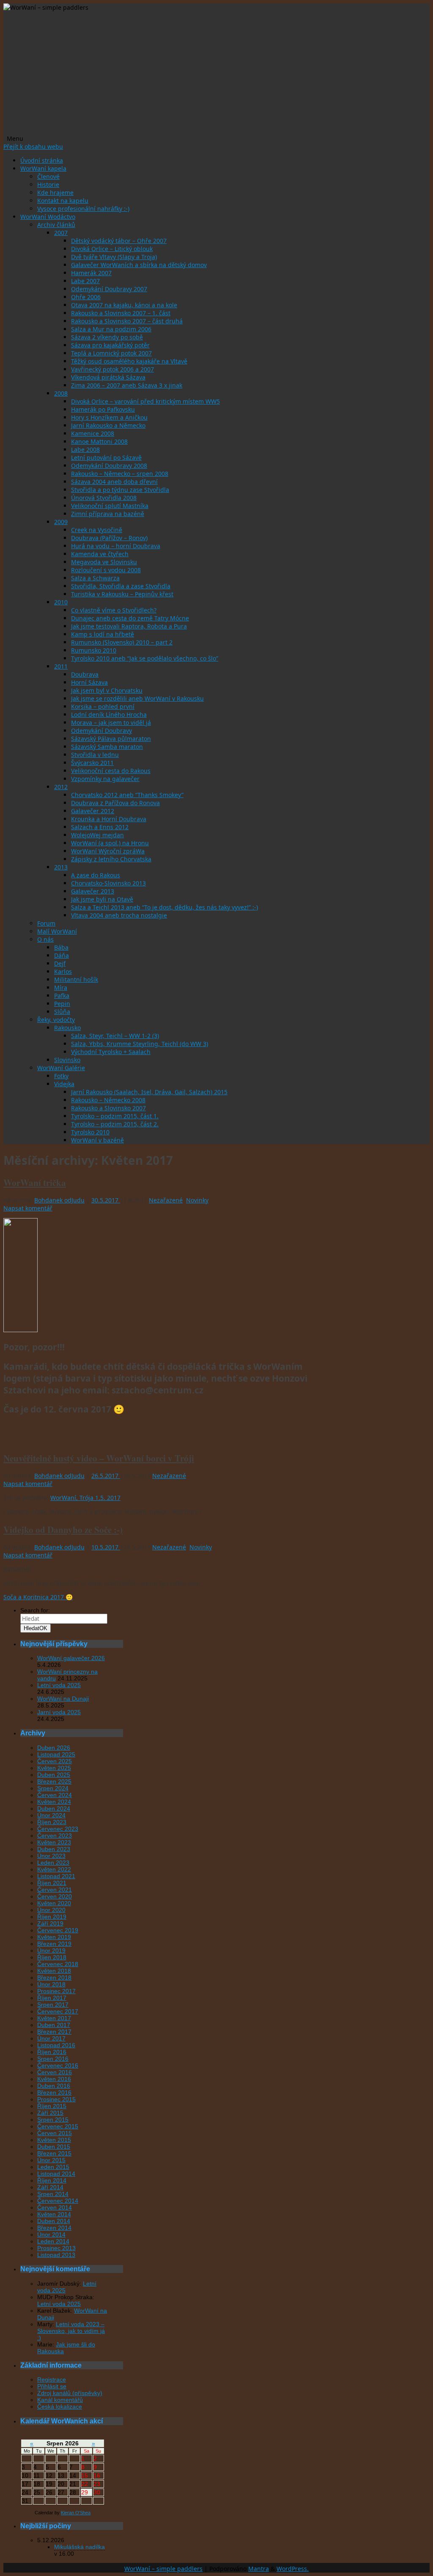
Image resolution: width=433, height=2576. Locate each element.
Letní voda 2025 (59, 1685)
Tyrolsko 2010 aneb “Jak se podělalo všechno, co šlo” (145, 658)
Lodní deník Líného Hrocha (109, 714)
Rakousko (67, 1028)
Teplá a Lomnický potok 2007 (111, 353)
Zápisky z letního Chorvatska (111, 859)
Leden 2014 (53, 2241)
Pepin (62, 1004)
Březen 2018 (54, 1978)
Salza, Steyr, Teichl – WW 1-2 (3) (115, 1036)
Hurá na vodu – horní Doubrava (116, 546)
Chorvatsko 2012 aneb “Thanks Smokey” (127, 795)
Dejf (60, 963)
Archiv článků (56, 225)
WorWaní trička (35, 1183)
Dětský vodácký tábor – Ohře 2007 (119, 241)
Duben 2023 (54, 1849)
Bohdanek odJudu (59, 1200)
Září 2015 (50, 2113)
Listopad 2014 (56, 2174)
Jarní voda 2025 (59, 1712)
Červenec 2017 (58, 2011)
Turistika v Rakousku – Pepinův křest (122, 594)
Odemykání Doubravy (101, 731)
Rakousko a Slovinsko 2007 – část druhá (127, 321)
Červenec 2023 (58, 1829)
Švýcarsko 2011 (92, 763)
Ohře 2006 (86, 297)
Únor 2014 (51, 2235)
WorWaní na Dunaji (63, 1699)
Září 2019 (50, 1923)
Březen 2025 (54, 1781)
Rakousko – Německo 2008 (108, 1100)
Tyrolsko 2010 (90, 1132)
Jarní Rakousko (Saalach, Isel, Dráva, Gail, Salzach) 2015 (149, 1092)
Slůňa (62, 1012)
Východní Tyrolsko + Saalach (111, 1052)
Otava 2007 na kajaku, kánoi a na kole (124, 305)
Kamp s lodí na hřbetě (103, 634)
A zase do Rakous (96, 875)
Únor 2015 (51, 2160)
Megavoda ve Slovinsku (104, 562)
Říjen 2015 (52, 2106)
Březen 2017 (54, 2032)
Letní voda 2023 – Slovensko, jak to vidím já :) (71, 2331)
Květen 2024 (54, 1802)
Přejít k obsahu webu (33, 146)
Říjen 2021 (52, 1883)
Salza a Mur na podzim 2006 (111, 329)
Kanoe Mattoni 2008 (99, 441)
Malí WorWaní (57, 931)
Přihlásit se (52, 2386)
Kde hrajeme (55, 193)
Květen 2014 (54, 2214)
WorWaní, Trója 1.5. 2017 (85, 1498)
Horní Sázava (89, 682)
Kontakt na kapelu (63, 201)
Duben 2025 (54, 1775)
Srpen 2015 (53, 2120)
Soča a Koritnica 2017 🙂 (38, 1597)
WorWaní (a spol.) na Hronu (110, 843)
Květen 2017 (54, 2018)
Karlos (63, 971)
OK (36, 1628)
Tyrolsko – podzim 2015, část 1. (115, 1116)
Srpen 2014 (53, 2194)
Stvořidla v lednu (95, 755)
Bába (61, 947)
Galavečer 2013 (93, 891)
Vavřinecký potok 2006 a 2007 (112, 369)
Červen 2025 (55, 1761)
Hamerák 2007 (91, 273)
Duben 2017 (54, 2025)
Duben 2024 (54, 1808)
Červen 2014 (55, 2207)
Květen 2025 (54, 1768)
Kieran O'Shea (76, 2513)
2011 (61, 666)
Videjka (64, 1084)
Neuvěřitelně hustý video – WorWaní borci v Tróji (99, 1458)
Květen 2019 (54, 1937)
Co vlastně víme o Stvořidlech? (114, 610)
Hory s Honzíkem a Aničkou (109, 417)
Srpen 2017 (53, 2005)
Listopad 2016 (56, 2045)
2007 (61, 233)
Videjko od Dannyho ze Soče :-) (63, 1530)
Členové (48, 176)
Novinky (197, 1200)
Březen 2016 (54, 2092)
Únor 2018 (51, 1984)
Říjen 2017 (52, 1998)
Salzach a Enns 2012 (100, 827)
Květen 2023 (54, 1842)
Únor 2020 (51, 1910)
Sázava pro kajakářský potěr (110, 345)
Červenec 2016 (58, 2065)
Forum (46, 923)
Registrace (52, 2379)
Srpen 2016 (53, 2059)
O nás (45, 939)
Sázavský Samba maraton (107, 747)
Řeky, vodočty (56, 1020)
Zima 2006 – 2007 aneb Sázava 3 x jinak (127, 385)
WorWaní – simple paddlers (163, 2569)
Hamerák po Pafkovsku (103, 409)
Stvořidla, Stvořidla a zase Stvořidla (121, 586)
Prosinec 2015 (56, 2099)
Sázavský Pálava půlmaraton (111, 739)
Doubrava (85, 674)
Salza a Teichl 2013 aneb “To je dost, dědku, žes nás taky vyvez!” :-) (164, 907)
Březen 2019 (54, 1944)
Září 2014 (50, 2187)
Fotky (61, 1076)
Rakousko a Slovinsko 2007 (108, 1108)
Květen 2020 (54, 1903)
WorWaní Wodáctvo (48, 217)
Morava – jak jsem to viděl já (111, 723)
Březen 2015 (54, 2153)
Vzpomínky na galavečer (105, 779)
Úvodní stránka (42, 160)
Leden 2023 (53, 1863)
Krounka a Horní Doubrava (109, 819)
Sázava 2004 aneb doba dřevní (114, 482)
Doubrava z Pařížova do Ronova (115, 803)
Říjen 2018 (52, 1957)
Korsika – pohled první (103, 706)
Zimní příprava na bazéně (108, 514)
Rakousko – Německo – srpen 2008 (120, 474)
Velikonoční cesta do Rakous (111, 771)
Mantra (259, 2569)
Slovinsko (67, 1060)
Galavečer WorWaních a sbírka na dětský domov (139, 265)
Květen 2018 (54, 1971)
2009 (61, 522)
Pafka (62, 996)
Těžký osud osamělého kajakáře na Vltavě (129, 361)
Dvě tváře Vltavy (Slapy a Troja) (114, 257)
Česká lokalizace (60, 2407)
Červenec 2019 (58, 1930)
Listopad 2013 (56, 2255)
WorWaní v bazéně (97, 1140)
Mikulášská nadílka (79, 2547)
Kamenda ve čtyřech (100, 554)
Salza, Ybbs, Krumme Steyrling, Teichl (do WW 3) (140, 1044)
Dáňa (62, 955)
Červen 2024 (55, 1795)
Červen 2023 (55, 1836)
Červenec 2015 (58, 2126)
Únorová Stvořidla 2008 (104, 498)
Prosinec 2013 (56, 2248)
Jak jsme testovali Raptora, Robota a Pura (129, 626)
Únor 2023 (51, 1856)
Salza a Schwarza (95, 578)
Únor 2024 (51, 1815)
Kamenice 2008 (93, 433)
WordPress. (293, 2569)
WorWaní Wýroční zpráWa (108, 851)
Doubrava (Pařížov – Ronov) (109, 538)
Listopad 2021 (56, 1876)
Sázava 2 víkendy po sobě (107, 337)
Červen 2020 (55, 1896)
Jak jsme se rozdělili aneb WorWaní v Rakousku (137, 698)
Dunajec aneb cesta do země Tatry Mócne (130, 618)
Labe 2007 (85, 281)
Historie (48, 184)
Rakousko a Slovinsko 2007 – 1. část (121, 313)
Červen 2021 (55, 1890)
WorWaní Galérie (61, 1068)
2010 (61, 602)
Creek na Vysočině (97, 530)
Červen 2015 (55, 2133)
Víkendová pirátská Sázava (108, 377)
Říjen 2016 (52, 2052)
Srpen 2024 (53, 1788)
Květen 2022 (54, 1869)
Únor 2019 (51, 1950)
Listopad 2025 (56, 1754)
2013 (61, 867)
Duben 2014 (54, 2221)
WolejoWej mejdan (97, 835)
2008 (61, 393)
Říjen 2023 (52, 1822)
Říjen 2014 (52, 2180)
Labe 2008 (85, 449)
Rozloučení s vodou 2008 (106, 570)
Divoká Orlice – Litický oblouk (112, 249)
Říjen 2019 (52, 1917)
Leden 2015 (53, 2167)
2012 (61, 787)
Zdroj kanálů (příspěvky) (70, 2393)
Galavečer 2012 (93, 811)
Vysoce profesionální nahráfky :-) (83, 209)
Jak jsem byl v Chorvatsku (107, 690)
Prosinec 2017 (56, 1991)
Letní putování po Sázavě (106, 458)
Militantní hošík (76, 979)
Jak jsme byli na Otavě (102, 899)
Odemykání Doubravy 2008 (109, 466)
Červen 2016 (55, 2072)
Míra (61, 988)
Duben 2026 (54, 1748)
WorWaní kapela (43, 168)
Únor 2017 (51, 2038)
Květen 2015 (54, 2140)
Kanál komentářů (60, 2400)
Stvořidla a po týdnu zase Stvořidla (120, 490)
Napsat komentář (28, 1208)
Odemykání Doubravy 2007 (109, 289)
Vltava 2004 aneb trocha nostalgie (119, 915)
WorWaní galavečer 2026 (71, 1658)
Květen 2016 (54, 2079)
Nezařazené (166, 1200)
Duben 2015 (54, 2147)
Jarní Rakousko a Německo (108, 425)
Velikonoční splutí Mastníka (110, 506)
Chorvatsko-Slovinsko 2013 (108, 883)
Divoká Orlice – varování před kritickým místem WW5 (145, 401)
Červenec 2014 (58, 2201)
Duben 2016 (54, 2086)
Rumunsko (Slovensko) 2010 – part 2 (122, 642)
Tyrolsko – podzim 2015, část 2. (115, 1124)
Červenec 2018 (58, 1964)
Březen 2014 (54, 2228)
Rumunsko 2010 (94, 650)
